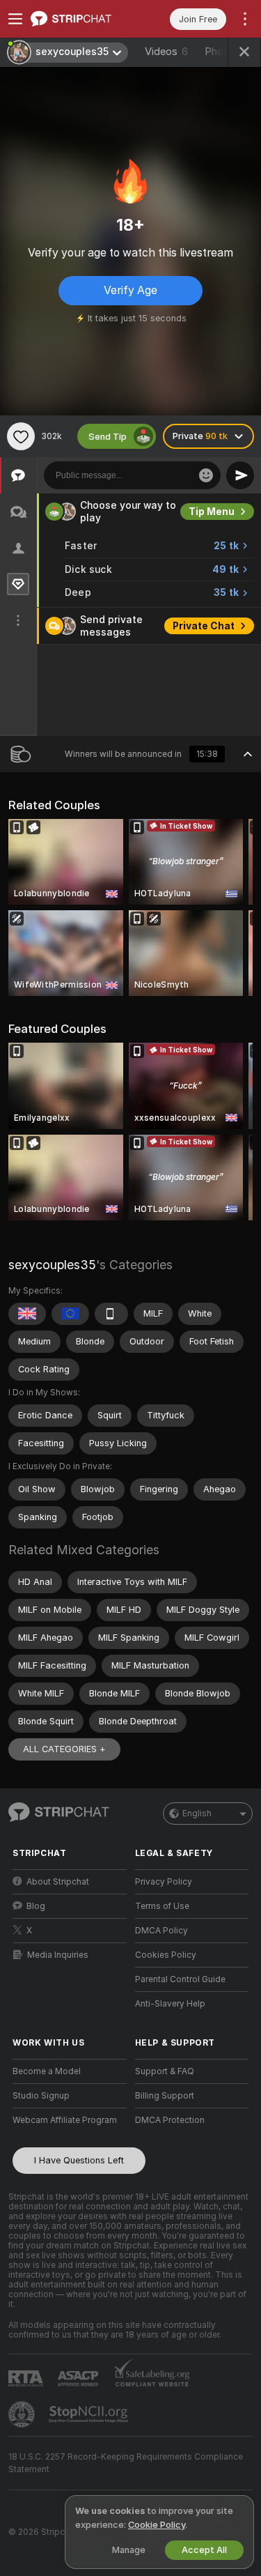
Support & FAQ (165, 2071)
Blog (36, 1906)
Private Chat (204, 626)
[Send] (240, 475)
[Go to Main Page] (81, 19)
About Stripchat (58, 1882)
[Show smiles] (206, 475)
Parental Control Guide (180, 1979)
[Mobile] (111, 1314)
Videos (166, 52)
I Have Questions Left (79, 2160)
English (197, 1814)
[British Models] (27, 1314)
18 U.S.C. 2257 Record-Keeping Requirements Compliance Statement (126, 2463)
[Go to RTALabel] (27, 2378)
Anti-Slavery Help (170, 2004)
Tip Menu (212, 512)
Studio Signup (41, 2096)
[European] (70, 1314)
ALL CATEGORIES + (64, 1749)
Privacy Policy (164, 1882)
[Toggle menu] (15, 19)
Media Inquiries (58, 1955)
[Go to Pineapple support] (23, 2414)
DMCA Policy (161, 1931)
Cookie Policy (157, 2525)
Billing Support (165, 2096)
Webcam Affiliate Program (65, 2120)
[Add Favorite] (21, 436)
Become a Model (47, 2071)
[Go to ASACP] (79, 2379)
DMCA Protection (170, 2120)
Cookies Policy (166, 1955)
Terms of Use (162, 1906)
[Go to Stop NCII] (90, 2414)
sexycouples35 (52, 1265)
